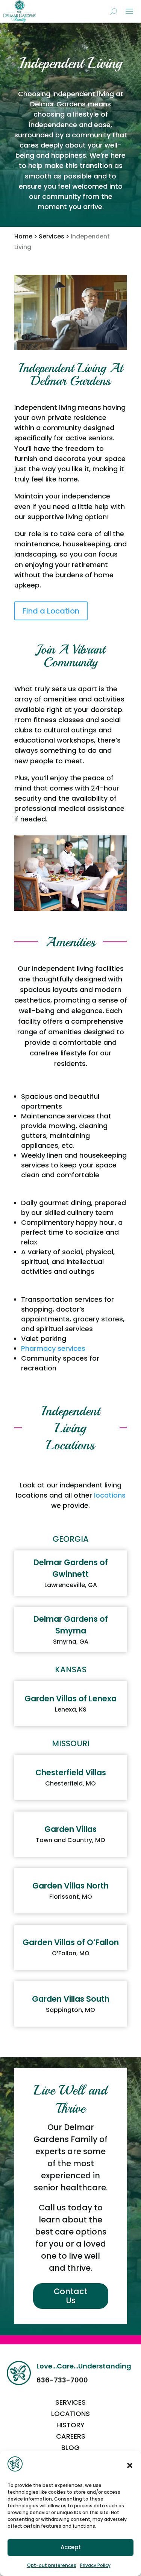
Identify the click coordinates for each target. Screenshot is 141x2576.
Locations (70, 2415)
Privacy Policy (95, 2565)
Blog (70, 2449)
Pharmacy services (53, 1348)
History (70, 2426)
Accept (71, 2547)
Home (23, 236)
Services (52, 236)
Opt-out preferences (52, 2565)
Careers (71, 2437)
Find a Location (51, 611)
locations (110, 1495)
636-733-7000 (62, 2380)
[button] (130, 2465)
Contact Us (71, 2296)
